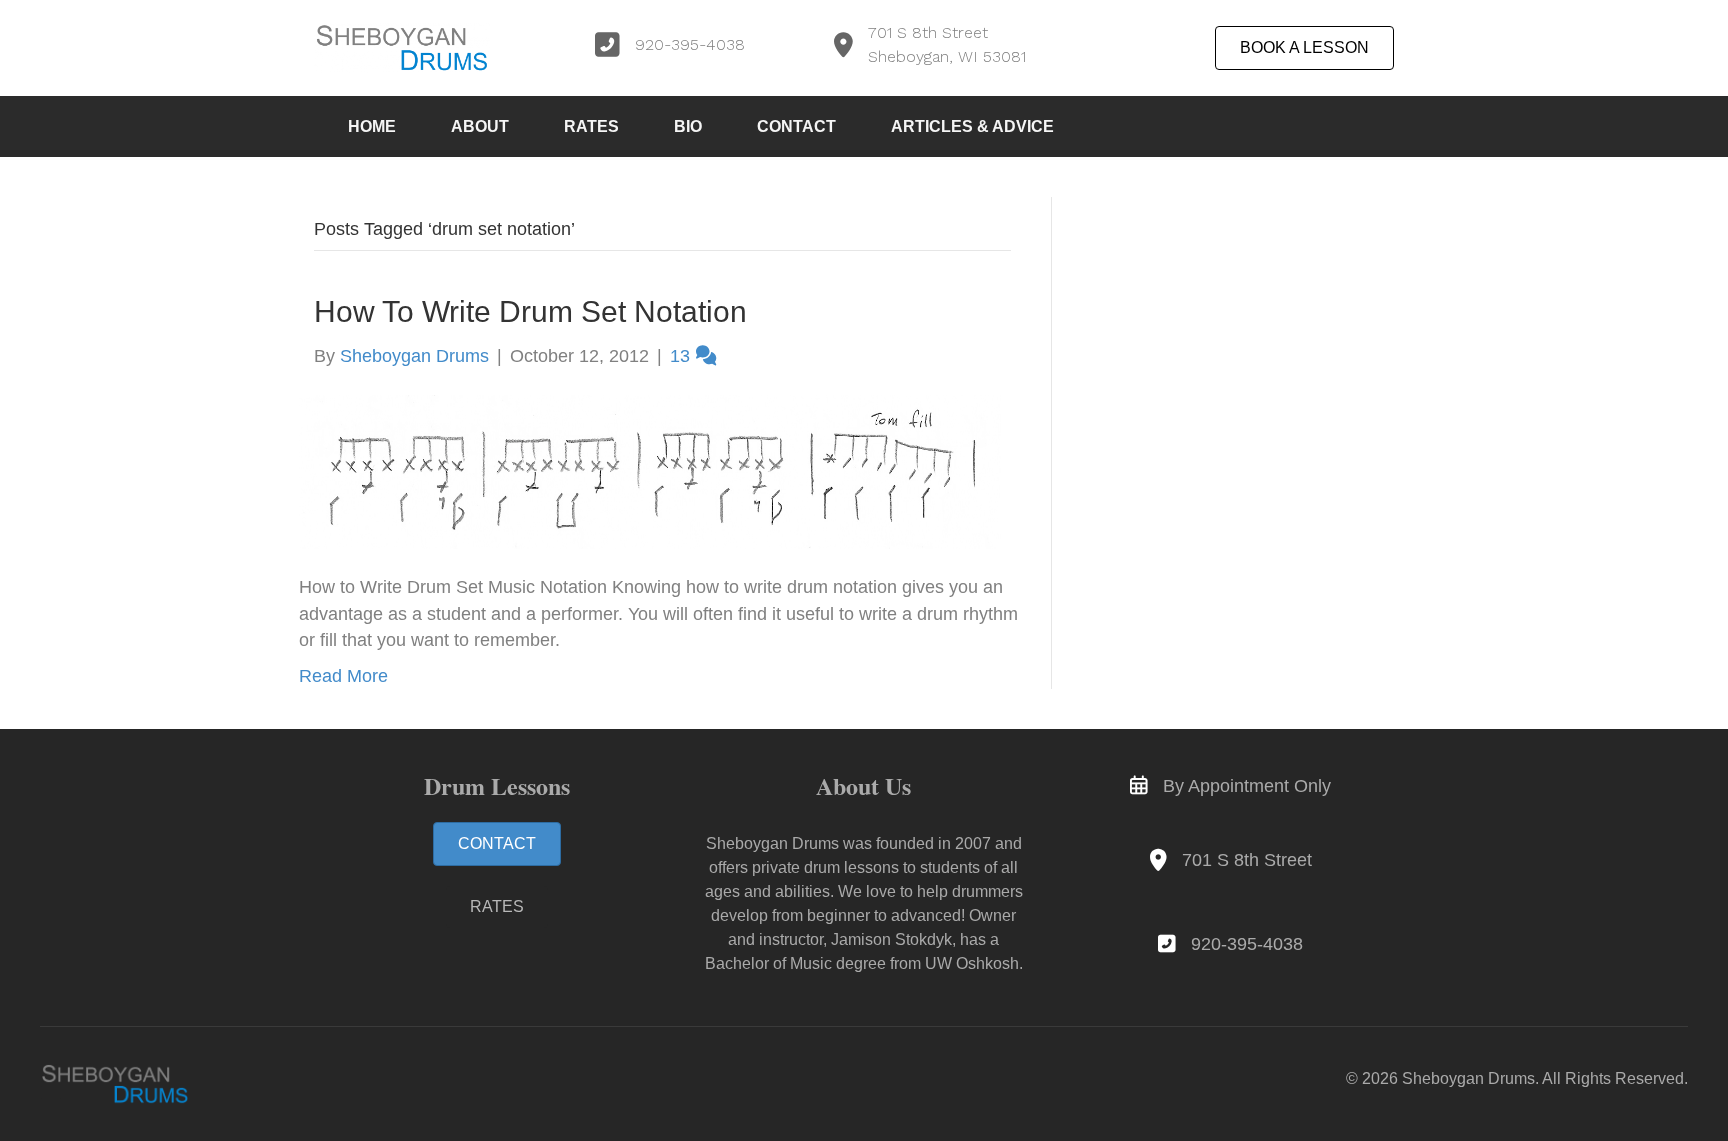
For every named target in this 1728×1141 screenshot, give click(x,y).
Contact (796, 126)
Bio (688, 126)
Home (372, 126)
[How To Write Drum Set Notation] (650, 471)
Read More (343, 676)
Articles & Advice (972, 126)
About (480, 126)
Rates (591, 126)
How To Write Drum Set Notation (530, 311)
